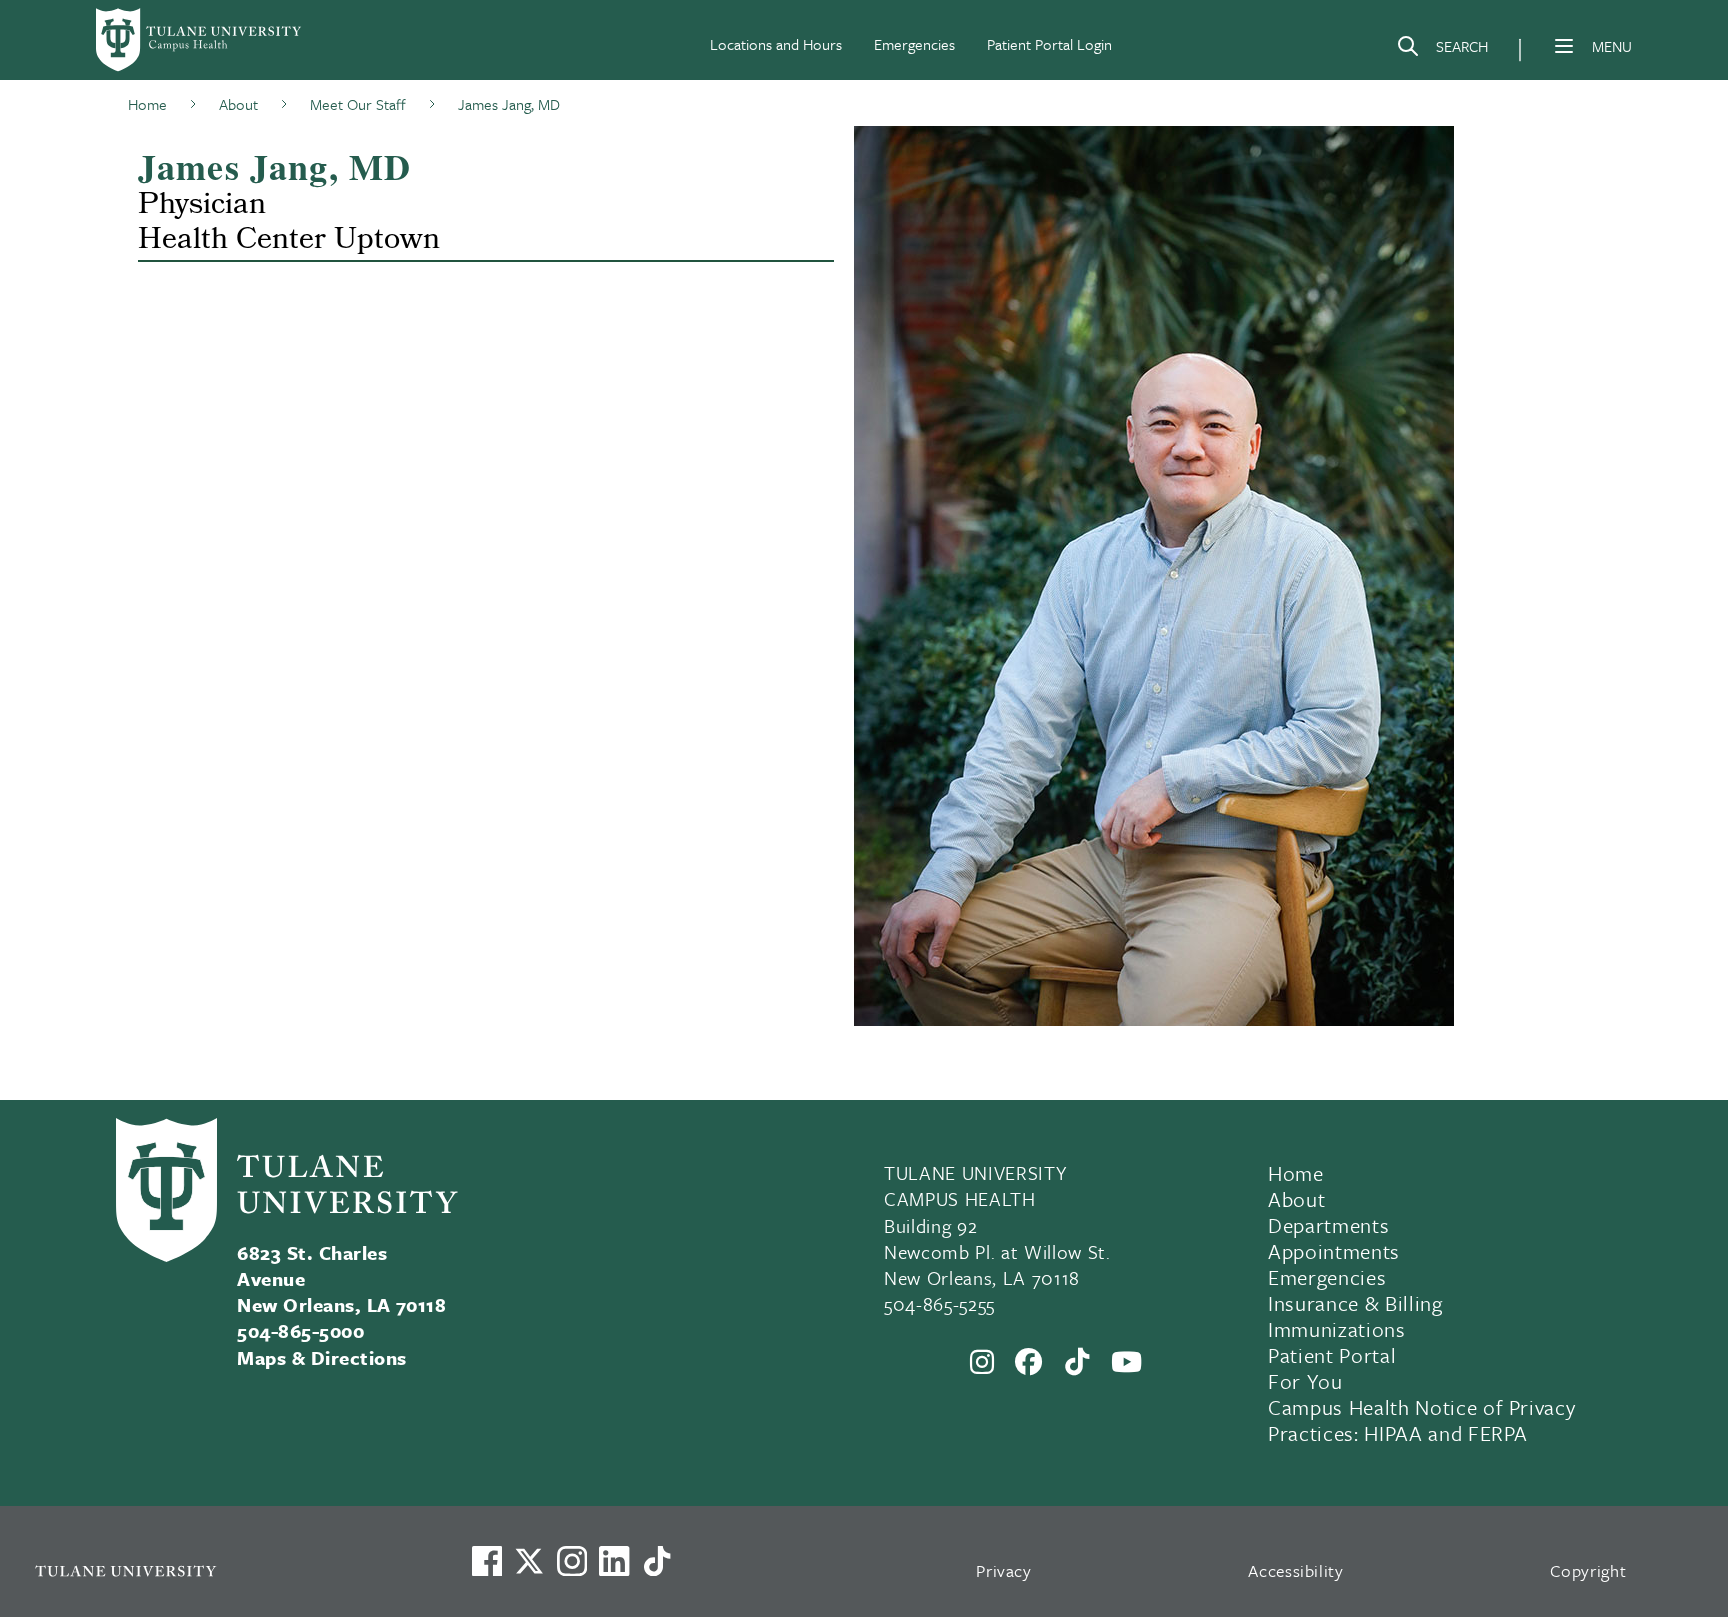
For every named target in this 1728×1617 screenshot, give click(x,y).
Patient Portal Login (1049, 44)
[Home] (200, 40)
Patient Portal (1332, 1355)
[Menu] (1564, 46)
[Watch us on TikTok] (657, 1561)
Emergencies (914, 44)
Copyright (1588, 1570)
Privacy (1004, 1570)
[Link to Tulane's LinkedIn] (614, 1561)
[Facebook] (1029, 1362)
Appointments (1334, 1251)
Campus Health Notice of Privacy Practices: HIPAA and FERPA (1421, 1420)
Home (1296, 1173)
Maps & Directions (321, 1357)
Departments (1328, 1225)
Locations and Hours (776, 44)
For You (1305, 1381)
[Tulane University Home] (227, 1570)
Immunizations (1337, 1329)
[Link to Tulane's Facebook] (572, 1561)
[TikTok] (1077, 1362)
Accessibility (1296, 1570)
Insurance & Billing (1355, 1303)
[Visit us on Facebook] (487, 1561)
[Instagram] (982, 1362)
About (1296, 1199)
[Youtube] (1127, 1362)
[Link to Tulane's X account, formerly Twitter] (529, 1561)
